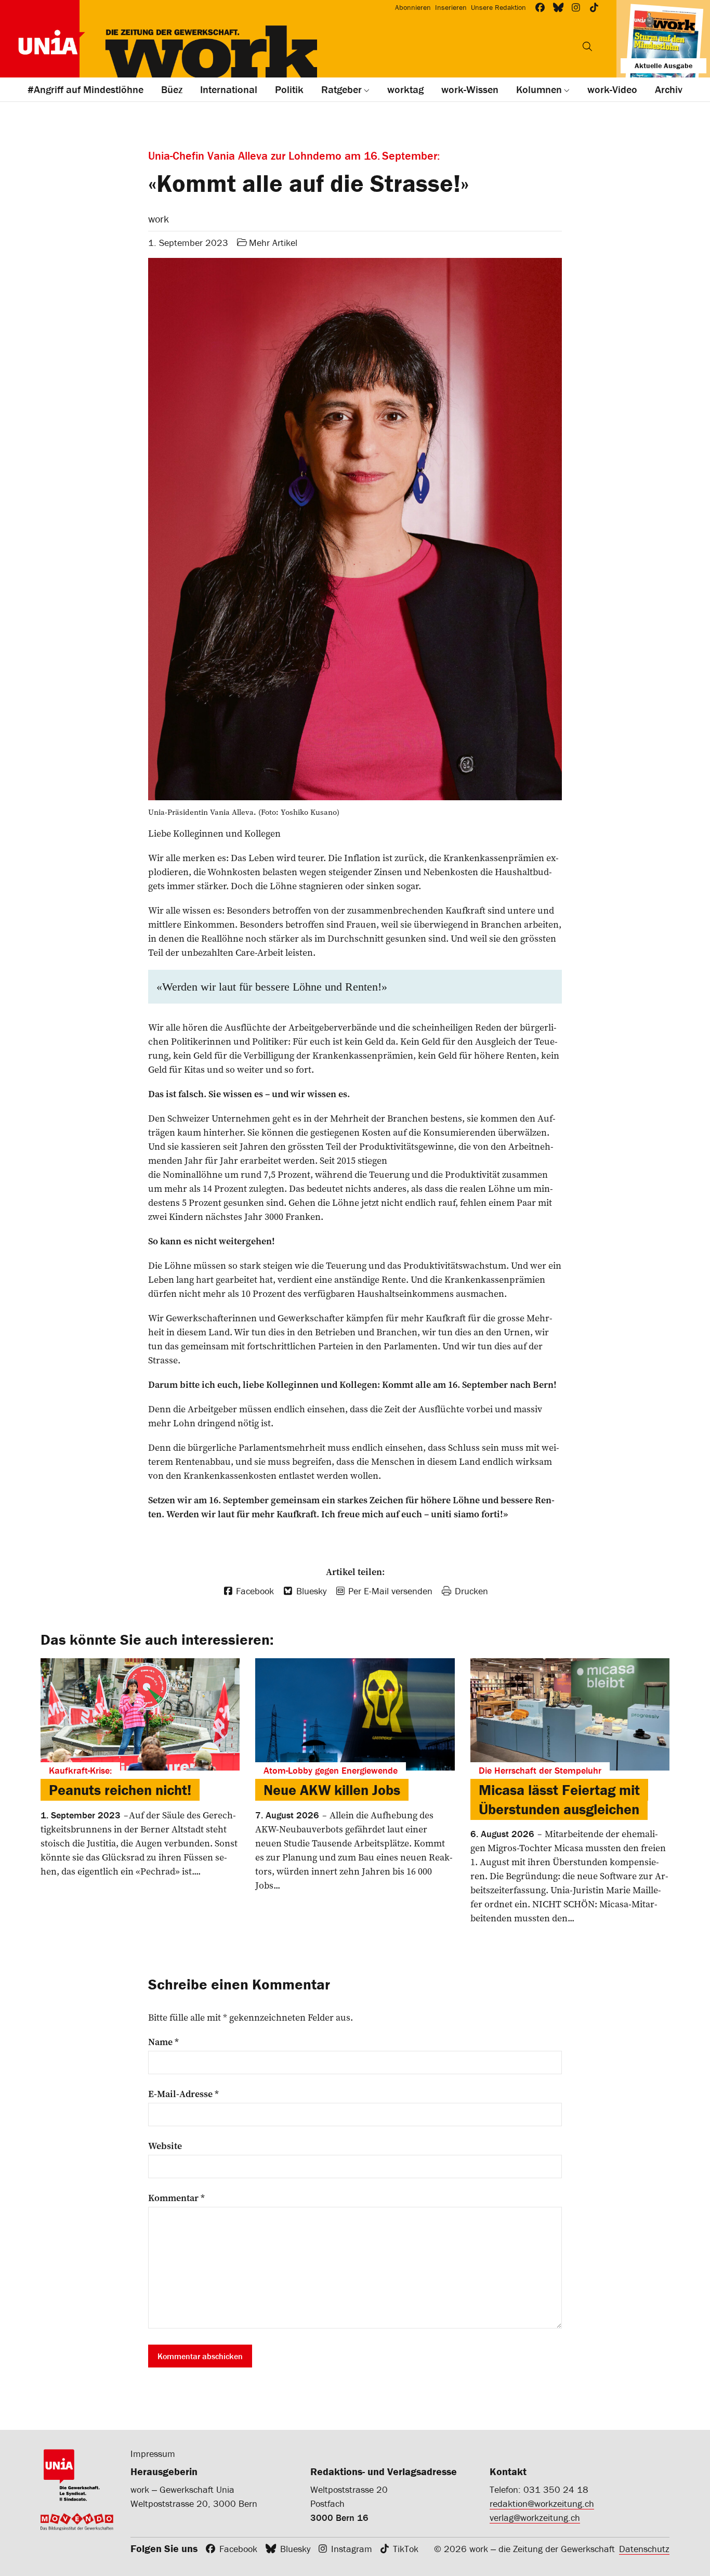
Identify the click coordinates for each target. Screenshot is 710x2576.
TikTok (406, 2549)
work (159, 219)
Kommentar (176, 2198)
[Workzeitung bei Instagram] (576, 8)
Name (163, 2042)
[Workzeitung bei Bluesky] (558, 8)
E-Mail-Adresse (183, 2094)
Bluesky (295, 2549)
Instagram (352, 2549)
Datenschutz (644, 2549)
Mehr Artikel (273, 243)
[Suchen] (587, 46)
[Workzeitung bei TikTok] (594, 8)
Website (165, 2146)
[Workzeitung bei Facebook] (540, 8)
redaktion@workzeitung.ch (542, 2503)
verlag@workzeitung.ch (535, 2518)
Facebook (238, 2549)
